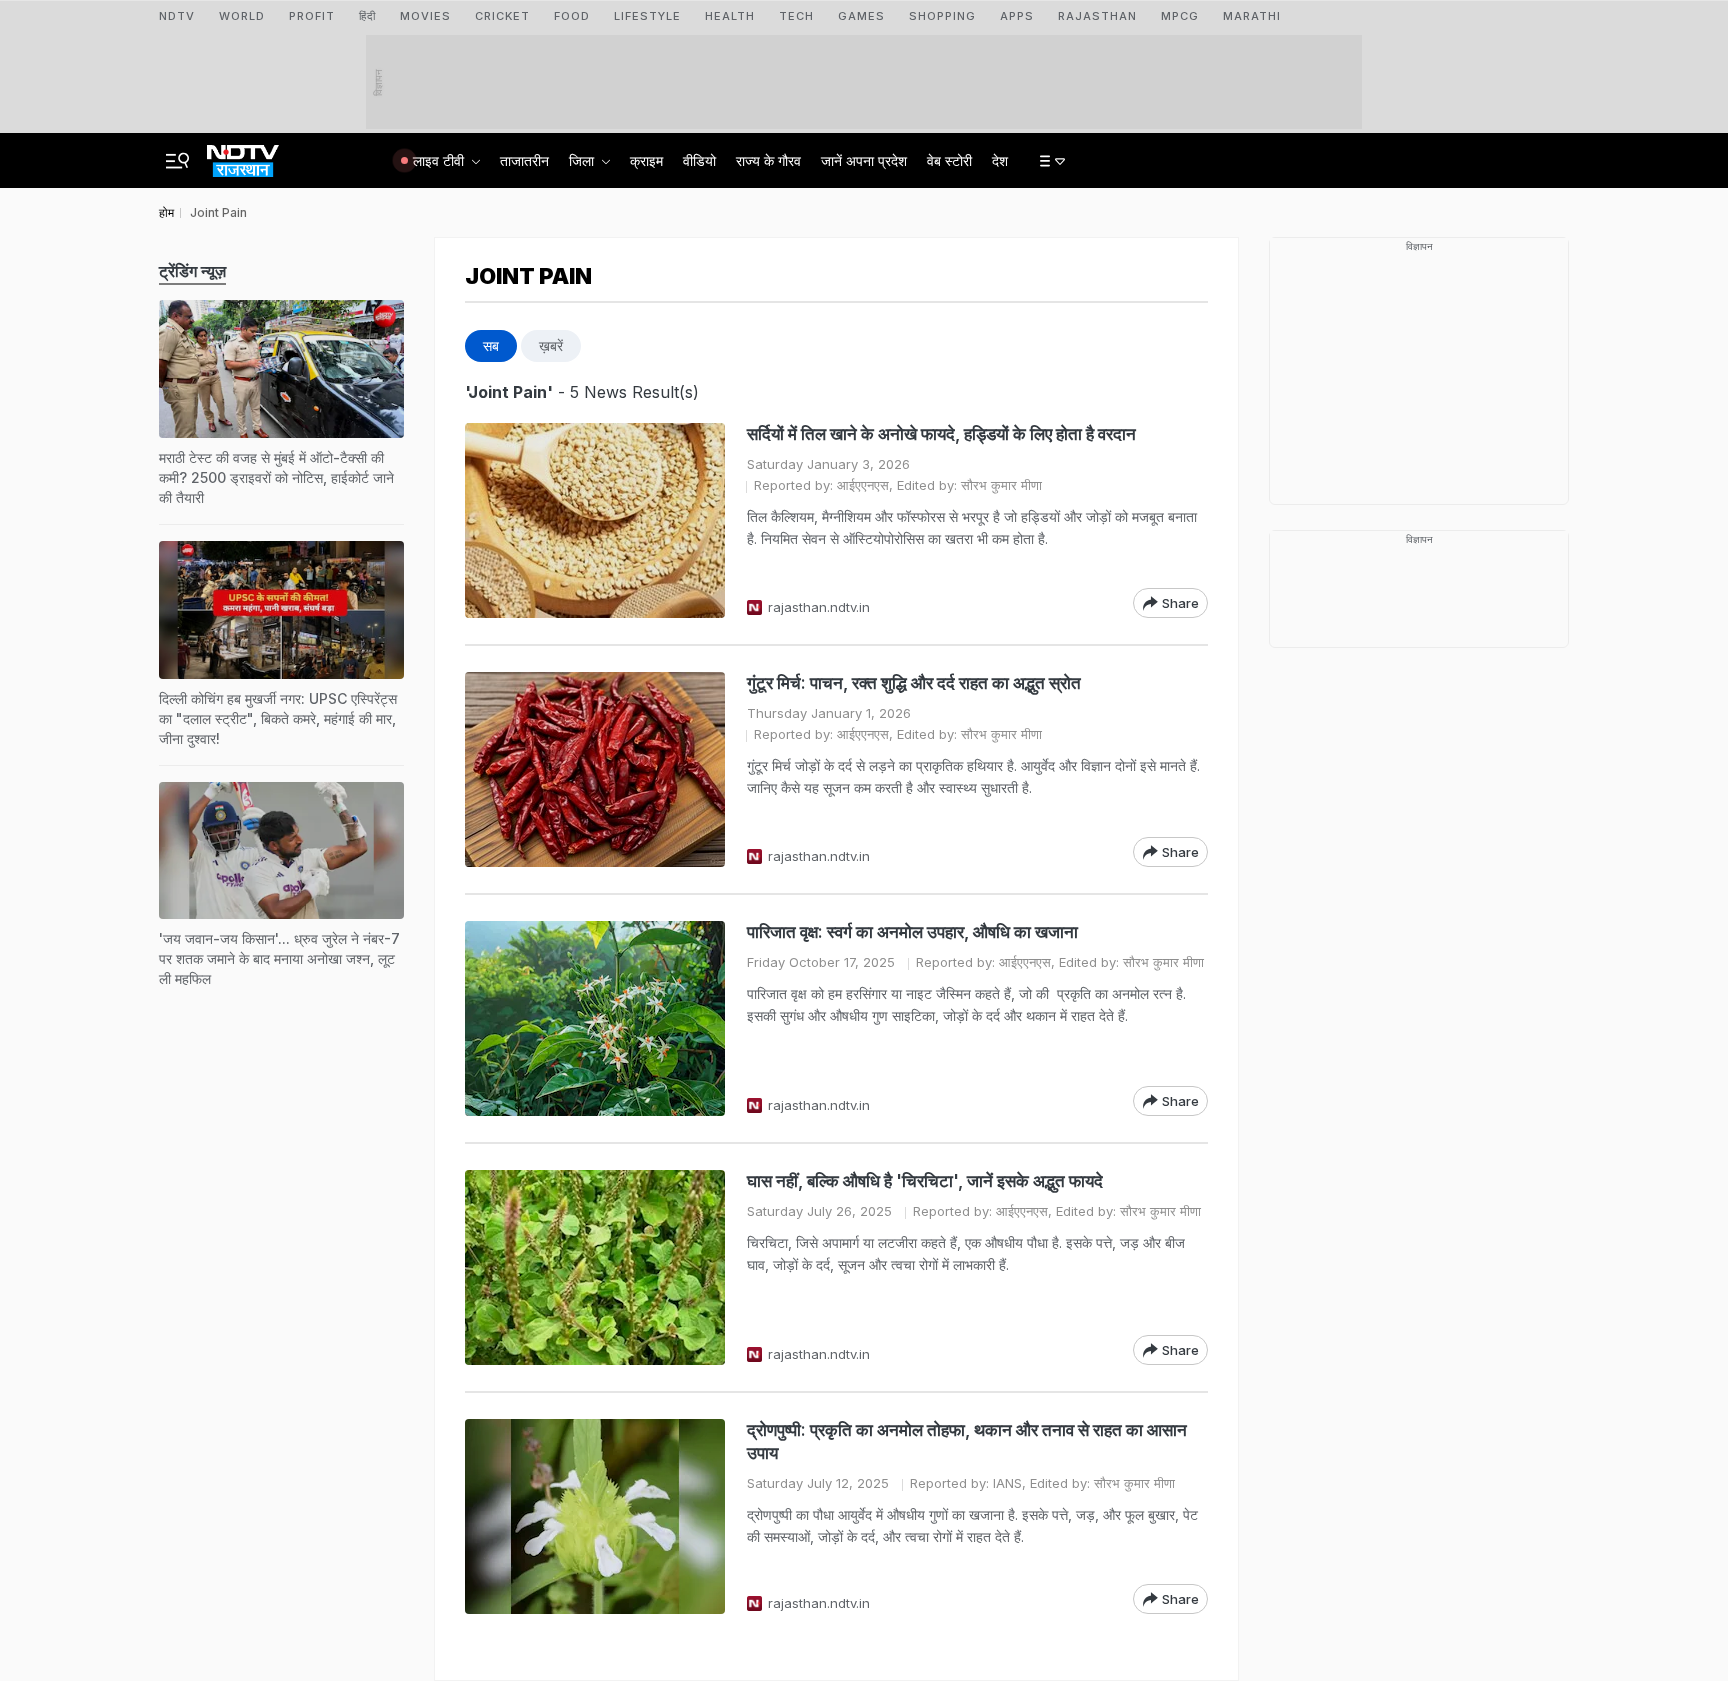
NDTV (177, 16)
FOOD (572, 16)
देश (1000, 160)
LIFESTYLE (647, 16)
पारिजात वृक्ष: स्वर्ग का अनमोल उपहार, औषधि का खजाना (914, 932)
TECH (796, 16)
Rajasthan (1097, 16)
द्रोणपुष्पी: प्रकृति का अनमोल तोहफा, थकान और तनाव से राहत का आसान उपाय (967, 1441)
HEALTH (730, 16)
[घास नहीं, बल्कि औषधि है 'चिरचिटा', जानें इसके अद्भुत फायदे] (595, 1267)
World (242, 16)
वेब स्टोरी (949, 160)
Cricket (502, 16)
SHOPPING (942, 16)
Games (861, 16)
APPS (1017, 16)
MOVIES (425, 16)
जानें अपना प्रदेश (864, 160)
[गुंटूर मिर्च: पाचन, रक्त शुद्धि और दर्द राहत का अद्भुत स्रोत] (595, 769)
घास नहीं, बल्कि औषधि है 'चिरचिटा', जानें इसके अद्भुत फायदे (925, 1181)
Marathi (1252, 16)
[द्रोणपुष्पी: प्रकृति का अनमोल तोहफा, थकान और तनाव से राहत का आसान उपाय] (595, 1516)
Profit (312, 16)
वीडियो (699, 160)
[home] (243, 155)
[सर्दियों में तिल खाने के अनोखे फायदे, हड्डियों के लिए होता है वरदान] (595, 520)
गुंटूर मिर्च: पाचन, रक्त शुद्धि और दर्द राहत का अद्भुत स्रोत (914, 683)
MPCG (1180, 16)
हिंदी (367, 16)
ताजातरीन (524, 160)
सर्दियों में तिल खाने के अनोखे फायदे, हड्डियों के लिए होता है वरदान (941, 434)
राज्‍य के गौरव (768, 160)
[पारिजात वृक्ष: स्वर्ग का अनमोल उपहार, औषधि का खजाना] (595, 1018)
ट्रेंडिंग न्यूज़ (192, 271)
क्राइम (646, 160)
